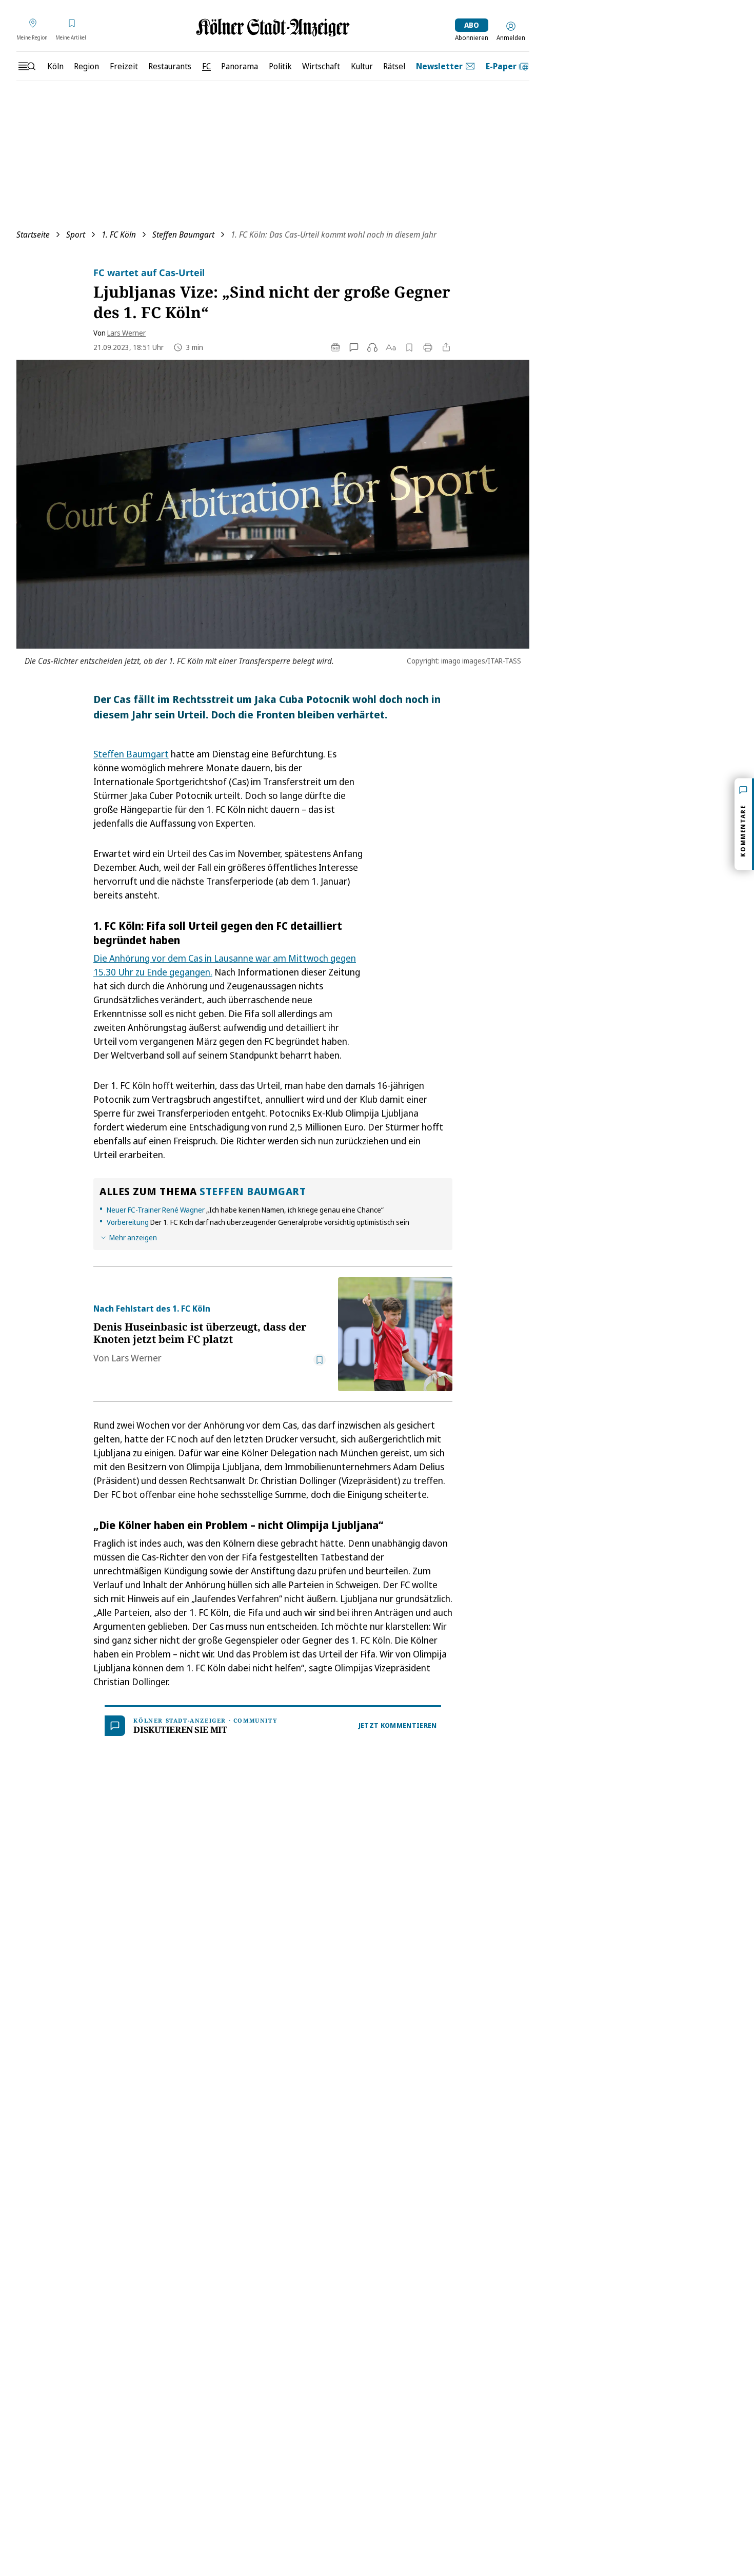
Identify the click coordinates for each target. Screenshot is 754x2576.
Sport (76, 235)
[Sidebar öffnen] (27, 66)
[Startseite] (273, 27)
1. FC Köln (119, 235)
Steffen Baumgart (183, 235)
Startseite (33, 235)
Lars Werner (126, 333)
